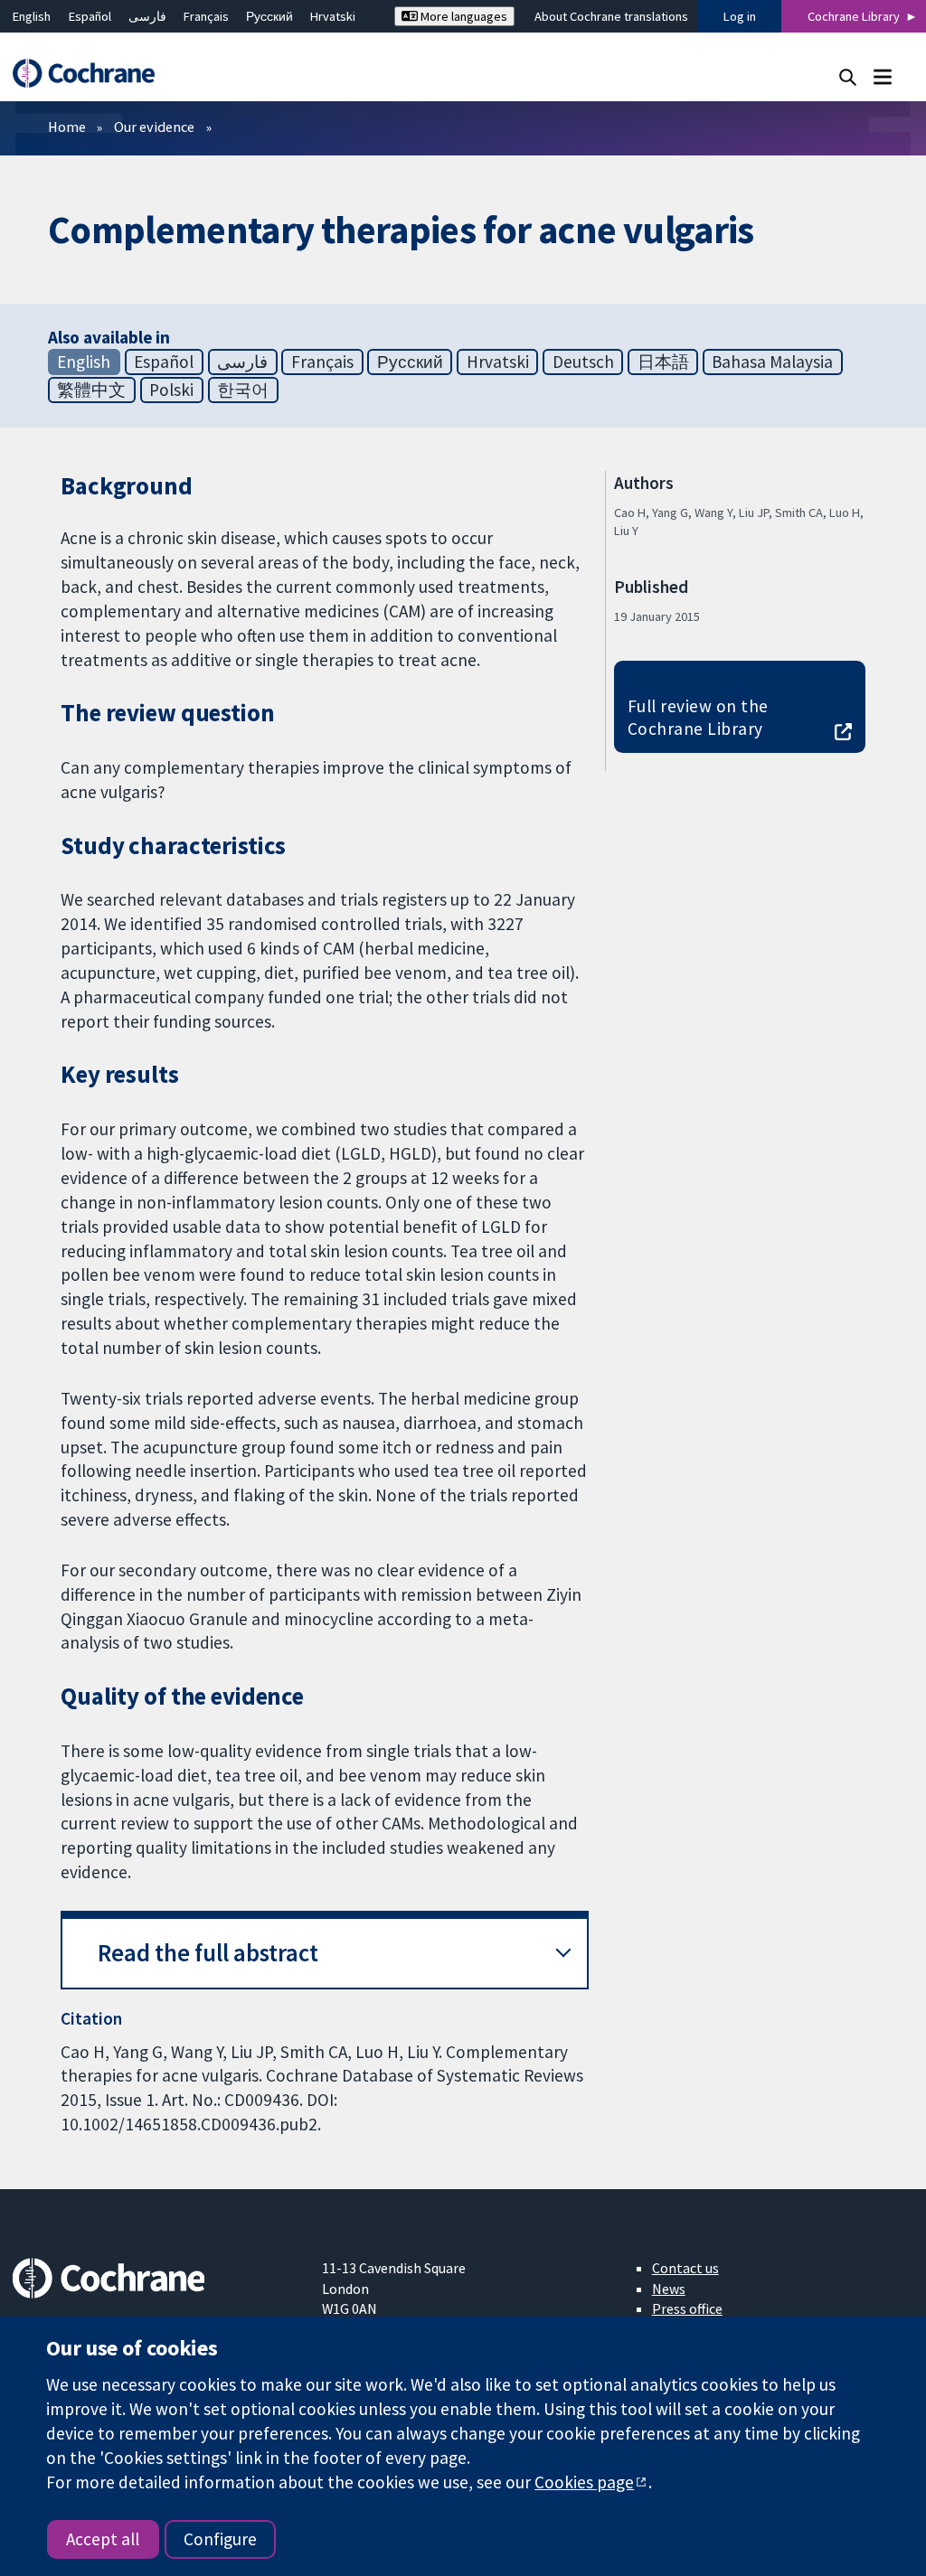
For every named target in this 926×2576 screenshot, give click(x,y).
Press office (687, 2308)
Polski (171, 390)
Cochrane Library (854, 16)
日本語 (663, 362)
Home (67, 127)
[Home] (92, 74)
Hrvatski (333, 16)
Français (206, 16)
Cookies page (584, 2482)
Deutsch (583, 362)
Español (90, 16)
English (32, 16)
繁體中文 (91, 390)
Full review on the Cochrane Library (698, 717)
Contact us (685, 2268)
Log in (740, 16)
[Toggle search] (848, 76)
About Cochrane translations (611, 16)
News (669, 2289)
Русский (269, 16)
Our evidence (154, 127)
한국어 (243, 390)
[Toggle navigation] (882, 76)
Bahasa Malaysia (772, 362)
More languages (463, 16)
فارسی (147, 16)
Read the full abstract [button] (208, 1953)
